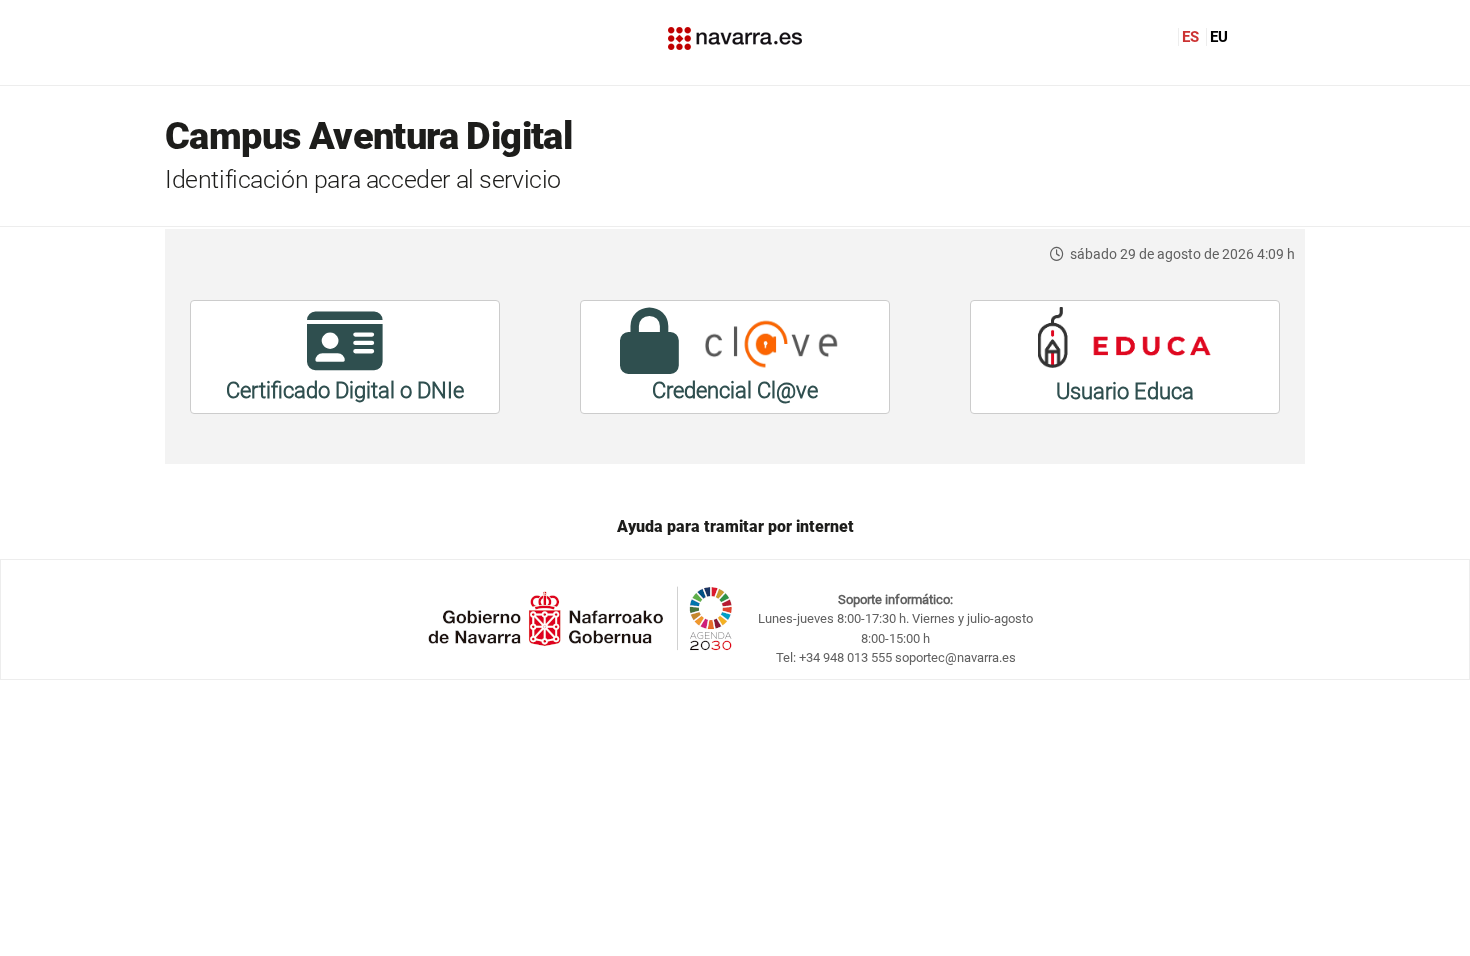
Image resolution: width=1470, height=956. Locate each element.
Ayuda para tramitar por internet (735, 526)
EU (1219, 37)
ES (1190, 37)
